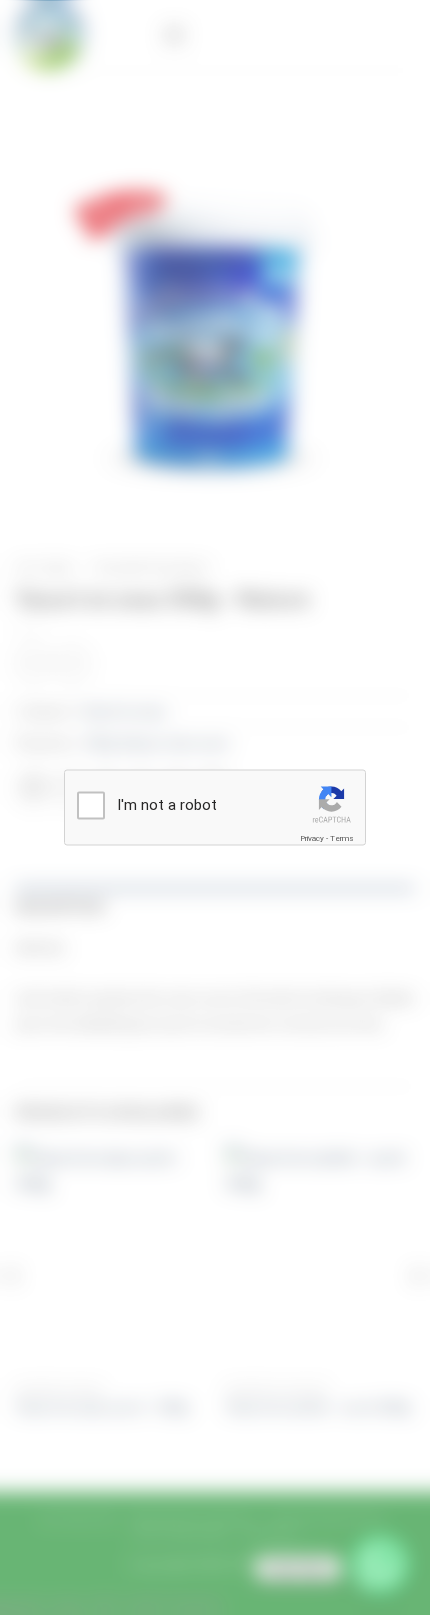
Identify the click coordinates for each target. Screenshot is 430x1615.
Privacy (312, 837)
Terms (342, 837)
